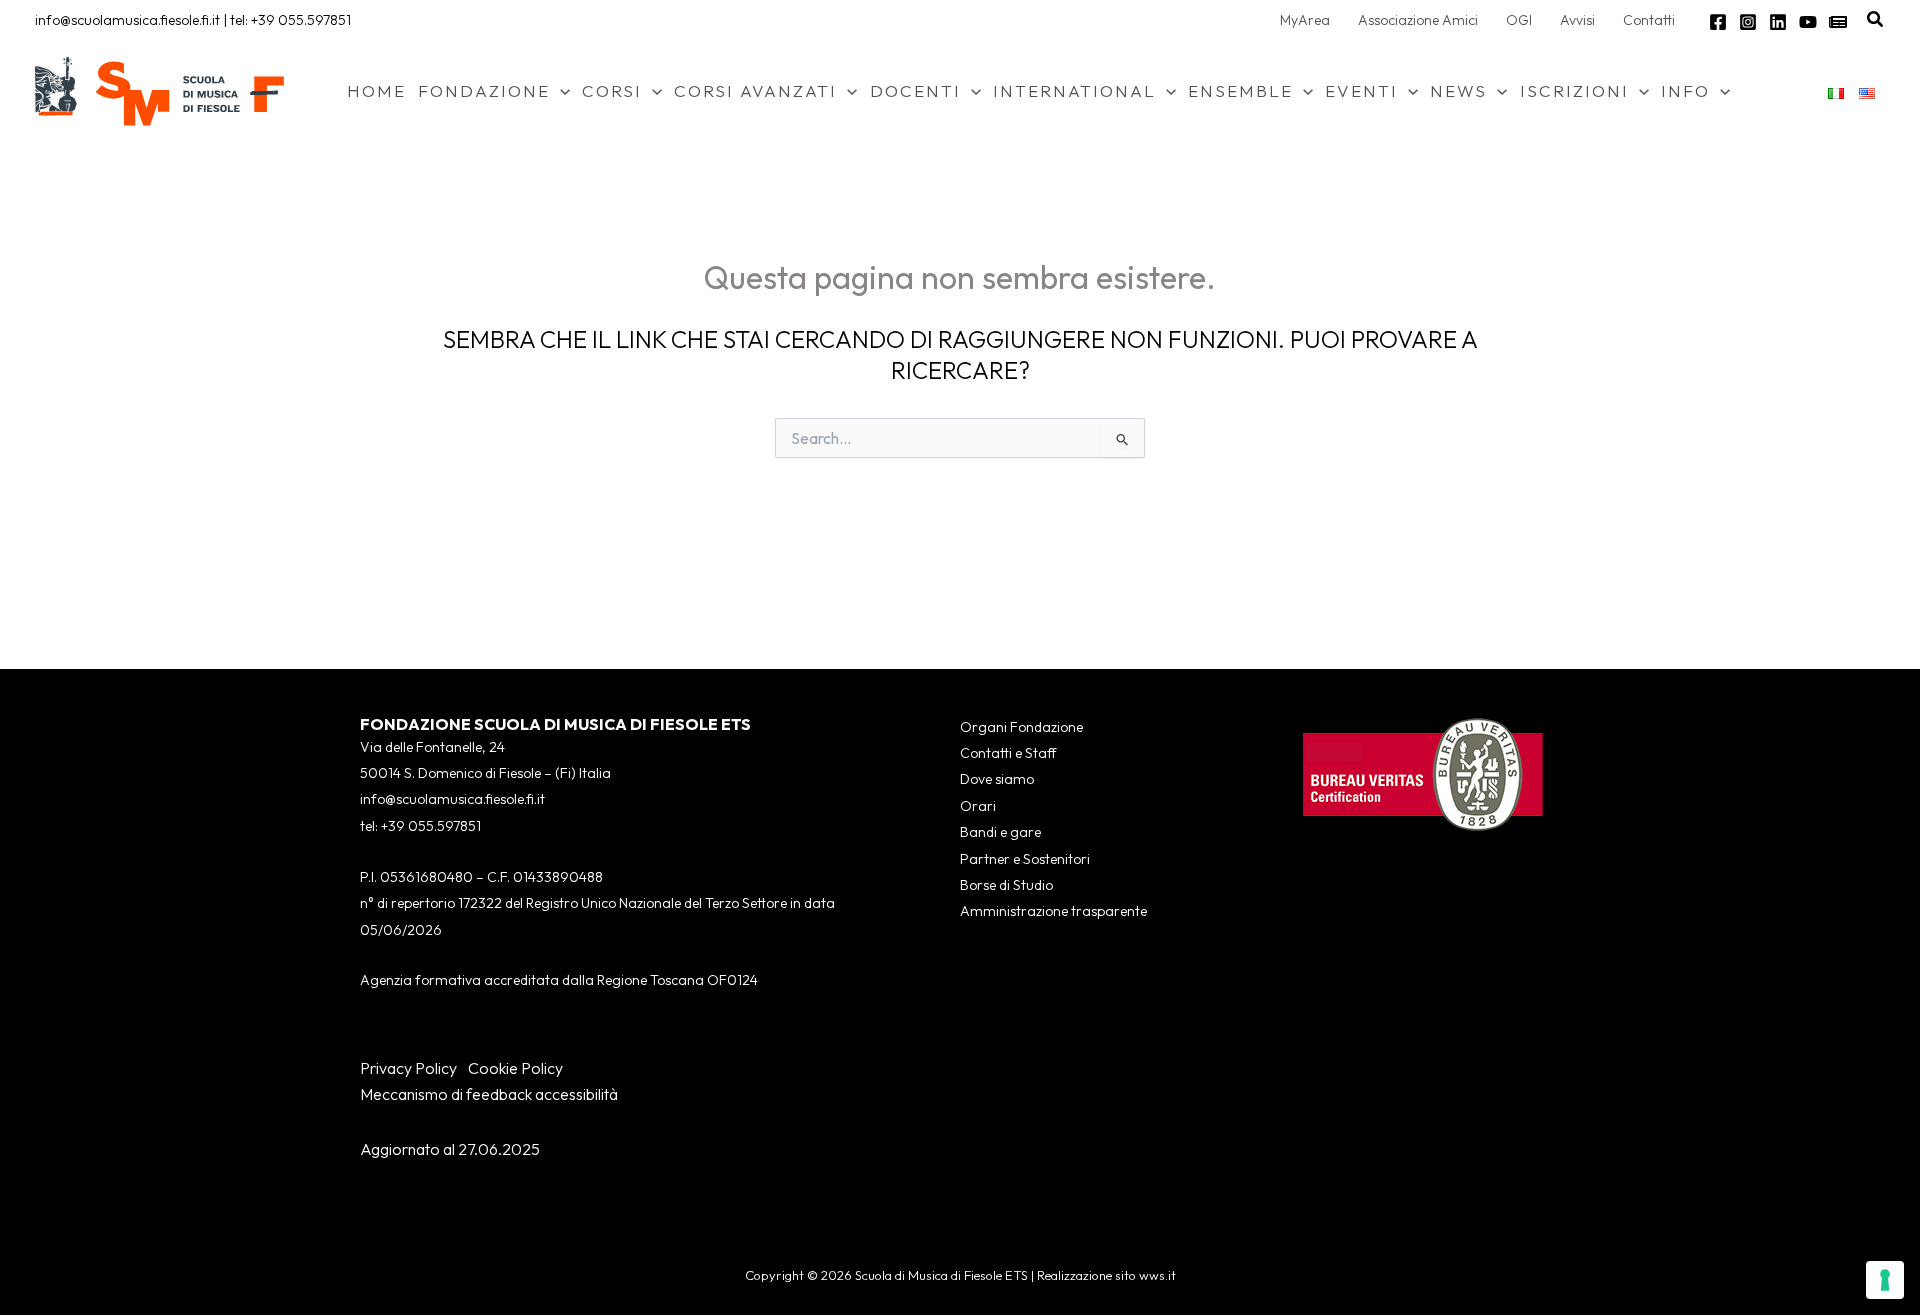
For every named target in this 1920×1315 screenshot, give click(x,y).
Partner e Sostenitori (1025, 859)
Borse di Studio (1006, 885)
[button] (1876, 20)
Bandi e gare (1000, 832)
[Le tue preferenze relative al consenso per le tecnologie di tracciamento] (1885, 1280)
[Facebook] (1718, 22)
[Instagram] (1748, 22)
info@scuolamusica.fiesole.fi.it (127, 20)
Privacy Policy (408, 1068)
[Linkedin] (1778, 22)
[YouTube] (1808, 22)
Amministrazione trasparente (1053, 911)
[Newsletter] (1838, 22)
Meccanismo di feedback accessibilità (489, 1094)
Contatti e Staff (1008, 753)
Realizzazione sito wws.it (1106, 1275)
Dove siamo (997, 779)
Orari (978, 806)
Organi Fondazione (1021, 727)
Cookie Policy (515, 1068)
